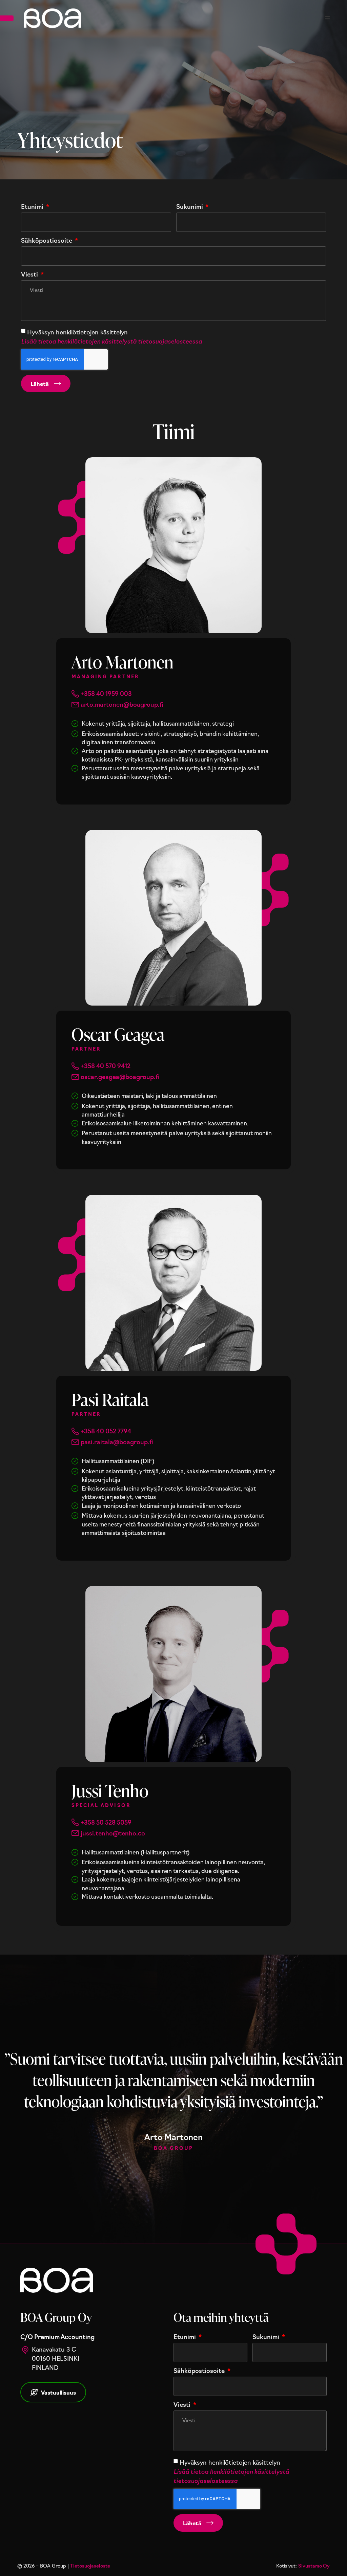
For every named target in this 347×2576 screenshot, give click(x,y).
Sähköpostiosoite (47, 241)
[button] (327, 18)
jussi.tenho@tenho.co (113, 1833)
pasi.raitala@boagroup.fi (117, 1441)
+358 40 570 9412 (106, 1065)
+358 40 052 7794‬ (106, 1431)
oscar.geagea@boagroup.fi (120, 1076)
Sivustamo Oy (314, 2566)
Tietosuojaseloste (90, 2566)
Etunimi (33, 207)
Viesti (30, 274)
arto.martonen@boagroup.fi (122, 704)
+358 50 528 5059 (106, 1822)
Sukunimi (190, 207)
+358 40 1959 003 (106, 693)
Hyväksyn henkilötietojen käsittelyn (111, 336)
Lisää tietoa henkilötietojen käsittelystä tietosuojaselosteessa (111, 341)
